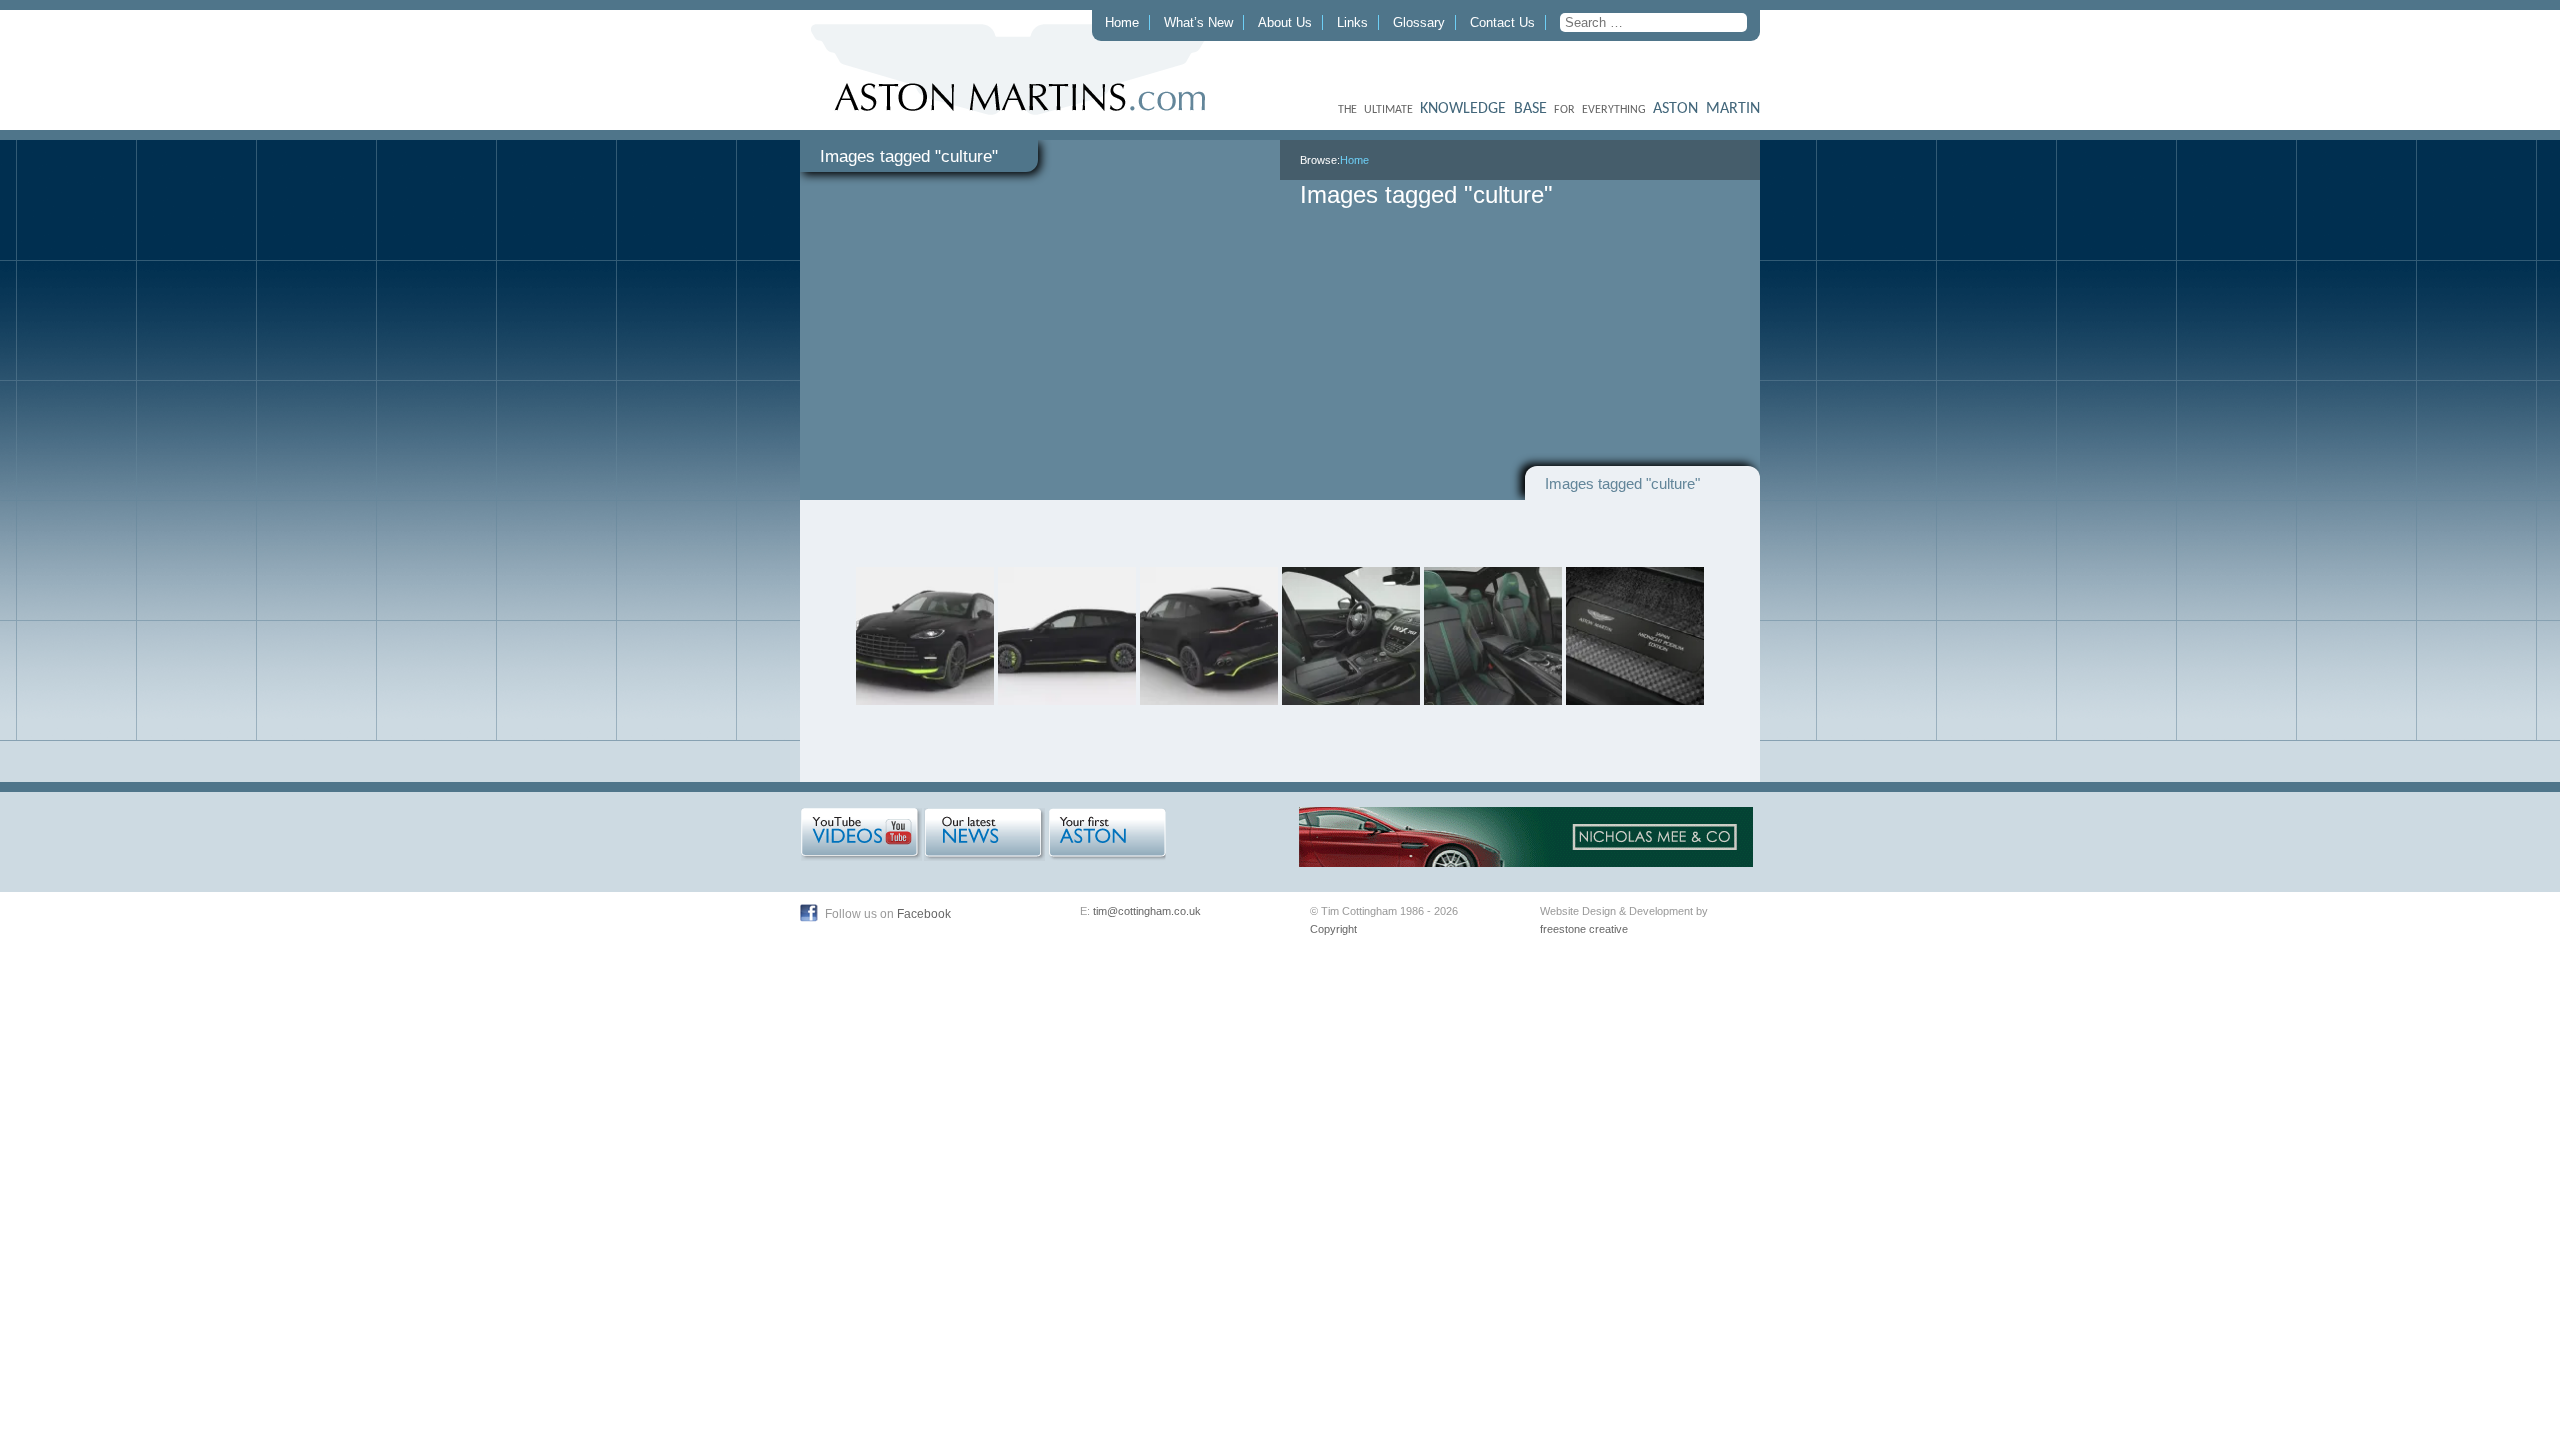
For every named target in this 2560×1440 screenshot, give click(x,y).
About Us (1285, 22)
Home (1122, 22)
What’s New (1198, 22)
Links (1352, 22)
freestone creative (1584, 929)
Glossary (1419, 22)
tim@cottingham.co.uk (1147, 911)
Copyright (1333, 929)
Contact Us (1502, 22)
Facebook (924, 914)
